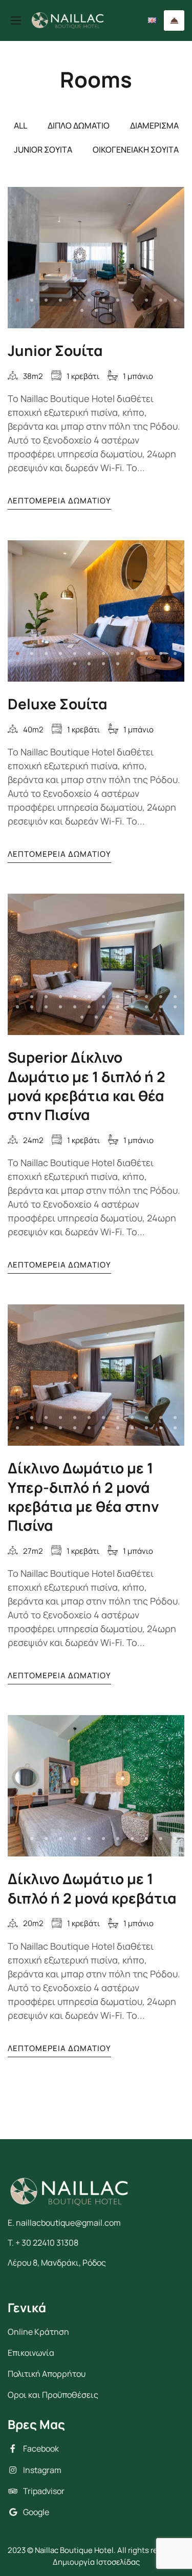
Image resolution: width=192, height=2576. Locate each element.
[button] (17, 300)
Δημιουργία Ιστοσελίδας (96, 2562)
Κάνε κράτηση (174, 20)
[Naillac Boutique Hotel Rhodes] (68, 21)
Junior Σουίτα (55, 350)
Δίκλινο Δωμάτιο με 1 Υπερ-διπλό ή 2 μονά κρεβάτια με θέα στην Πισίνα (83, 1496)
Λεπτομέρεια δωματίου (59, 501)
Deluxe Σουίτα (58, 704)
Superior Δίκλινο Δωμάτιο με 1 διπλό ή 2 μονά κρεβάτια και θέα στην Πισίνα (87, 1086)
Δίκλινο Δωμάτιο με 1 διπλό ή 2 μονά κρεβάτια (92, 1888)
